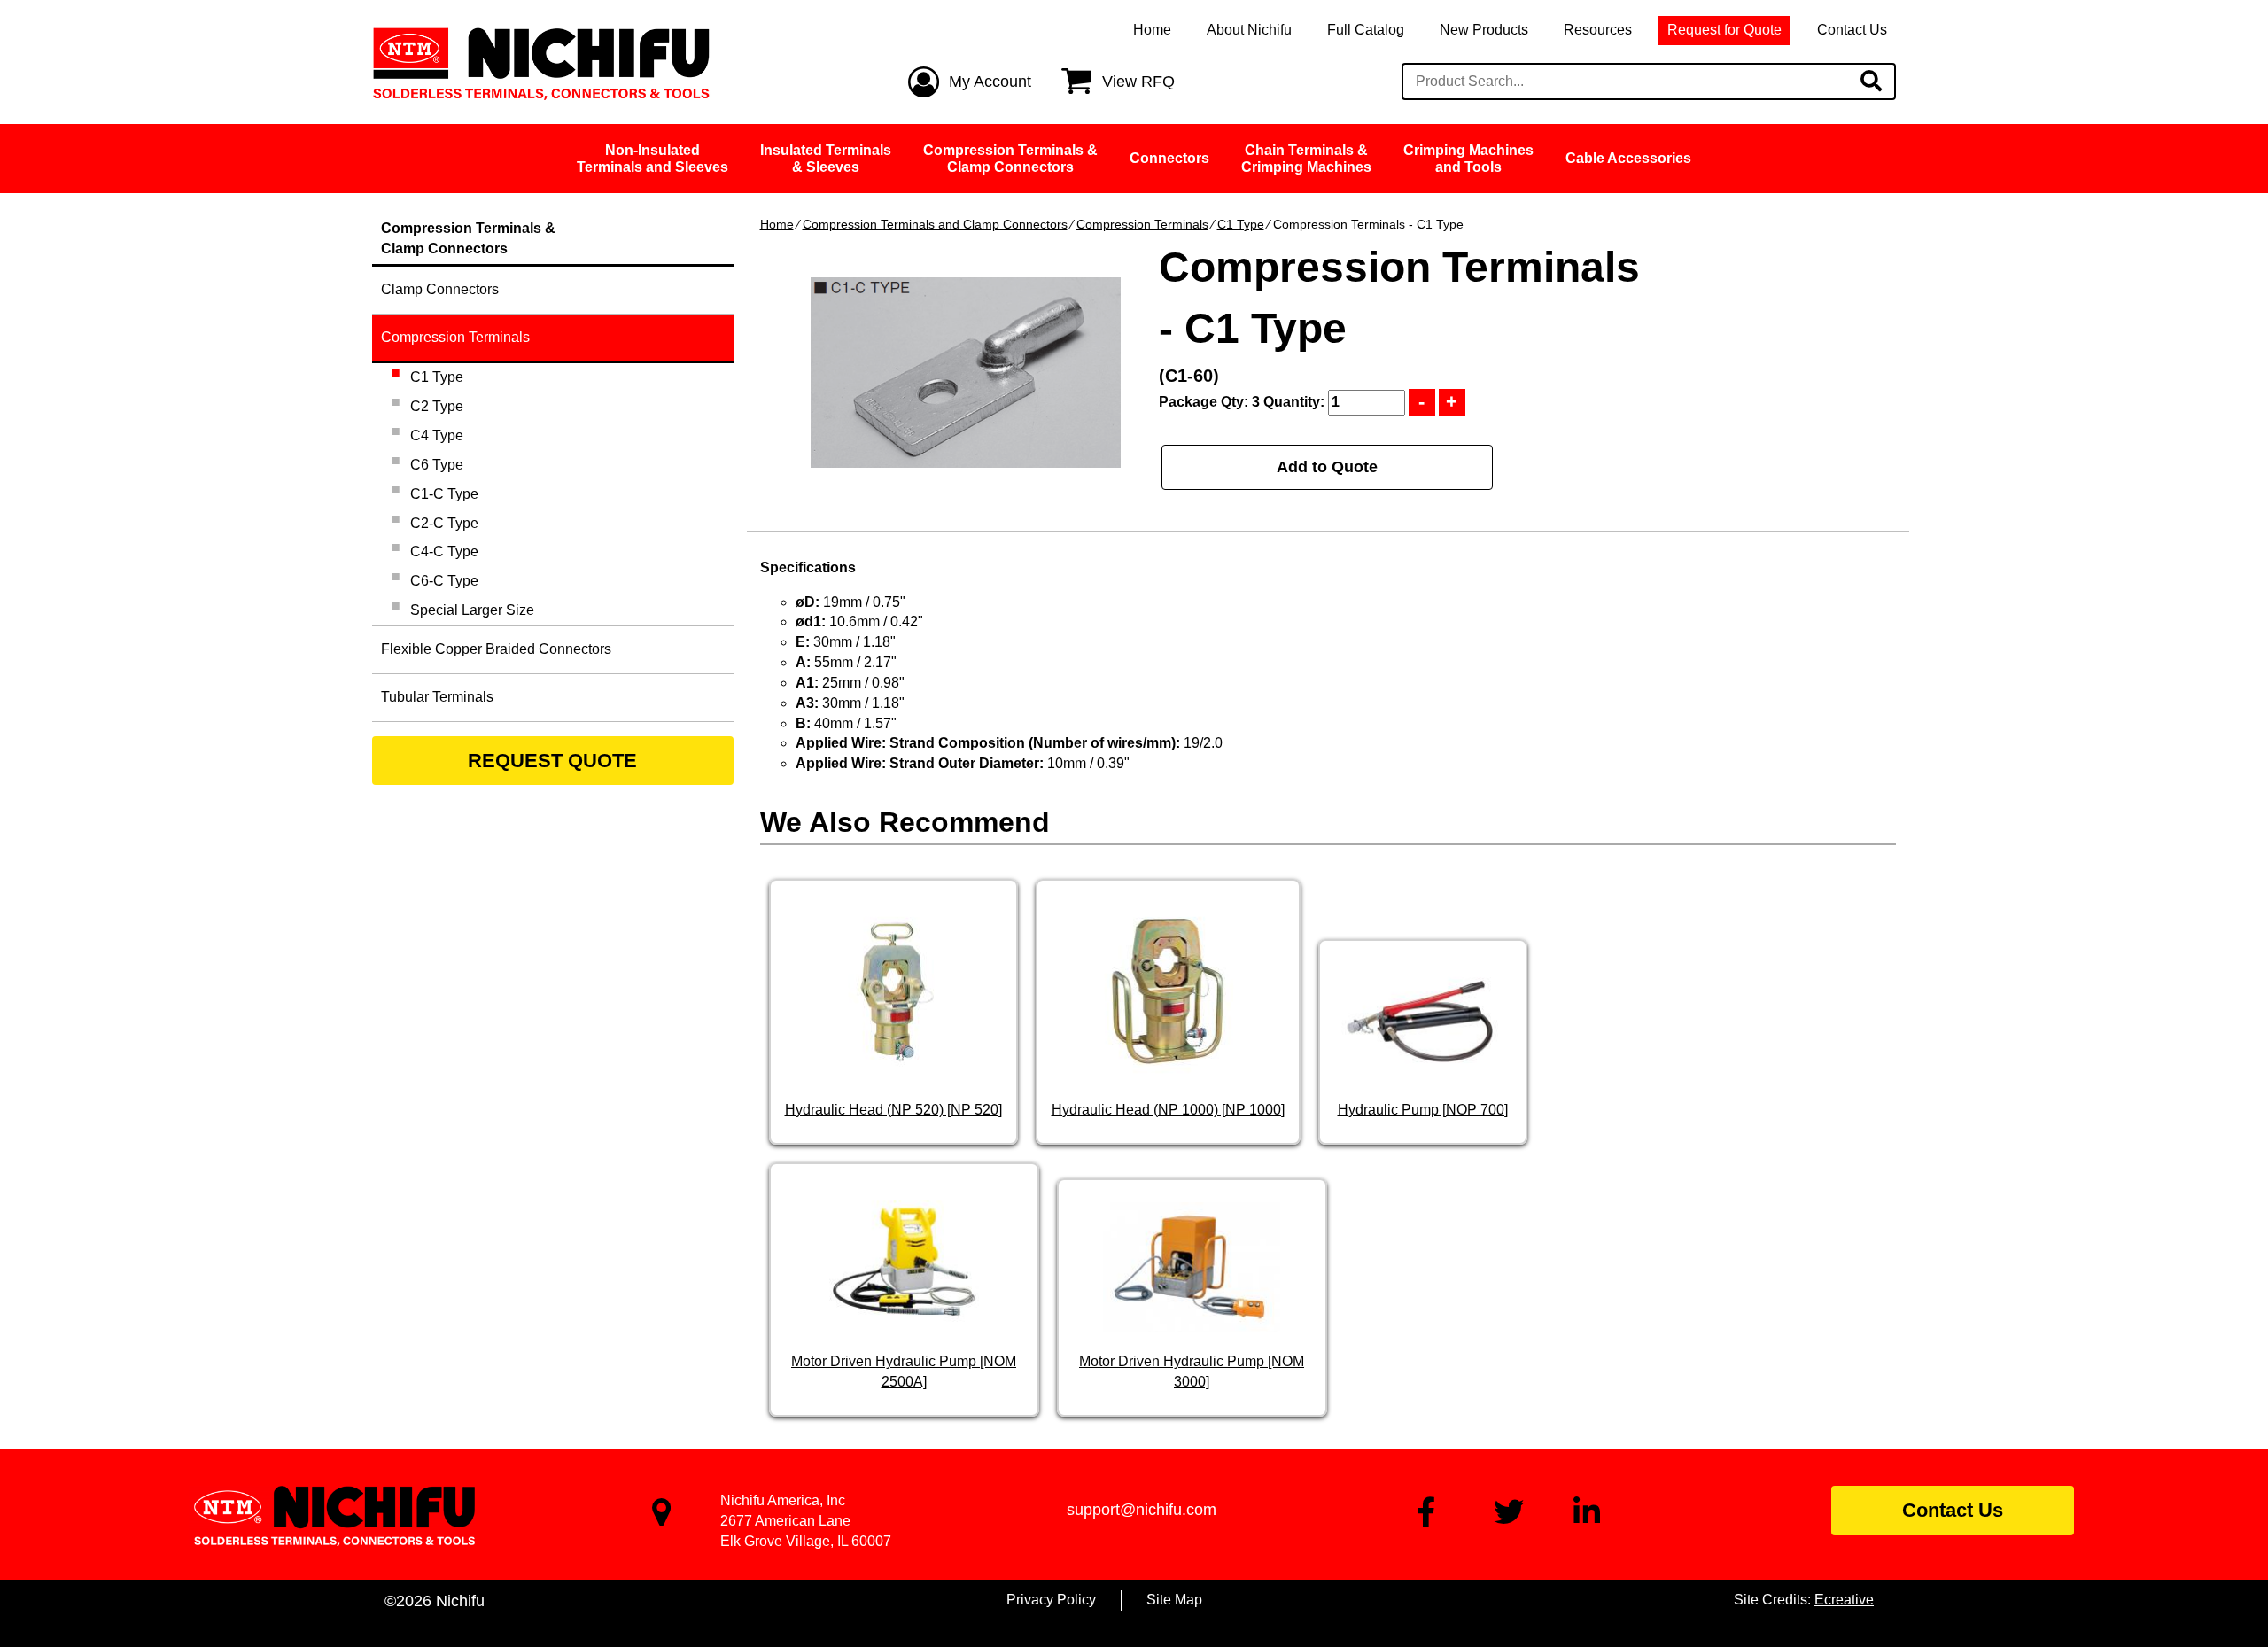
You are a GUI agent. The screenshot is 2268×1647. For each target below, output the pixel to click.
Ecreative (1844, 1600)
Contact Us (1852, 30)
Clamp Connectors (440, 289)
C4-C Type (444, 552)
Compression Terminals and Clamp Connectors (935, 224)
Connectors (1169, 158)
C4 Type (437, 435)
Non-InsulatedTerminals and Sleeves (652, 159)
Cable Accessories (1628, 158)
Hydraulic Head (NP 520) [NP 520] (893, 1110)
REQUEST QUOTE (552, 761)
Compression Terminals (1142, 224)
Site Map (1174, 1600)
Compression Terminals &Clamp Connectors (1010, 159)
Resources (1598, 30)
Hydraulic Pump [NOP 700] (1423, 1110)
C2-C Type (444, 523)
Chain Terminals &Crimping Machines (1306, 159)
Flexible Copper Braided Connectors (496, 649)
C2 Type (437, 406)
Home (1152, 30)
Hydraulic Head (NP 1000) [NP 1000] (1168, 1110)
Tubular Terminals (437, 697)
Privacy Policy (1051, 1600)
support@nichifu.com (1142, 1510)
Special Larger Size (472, 610)
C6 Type (437, 465)
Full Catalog (1366, 30)
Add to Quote (1327, 467)
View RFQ (1138, 82)
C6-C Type (444, 581)
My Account (990, 82)
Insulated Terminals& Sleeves (826, 159)
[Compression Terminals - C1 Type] (966, 373)
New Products (1484, 30)
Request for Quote (1724, 30)
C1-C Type (444, 494)
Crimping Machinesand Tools (1468, 159)
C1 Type (1241, 224)
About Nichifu (1249, 30)
